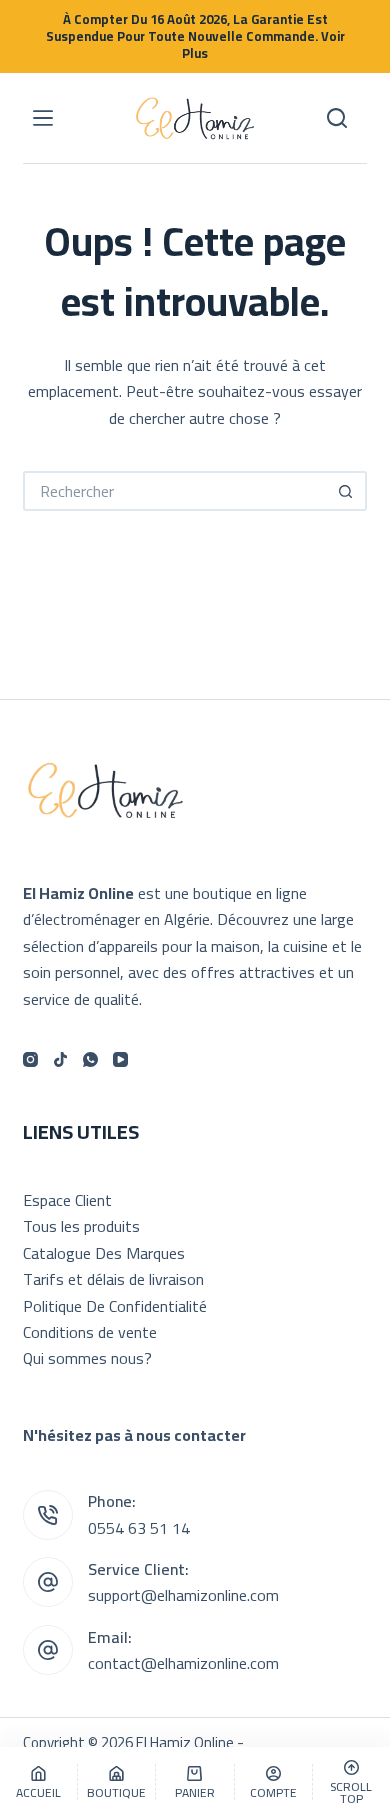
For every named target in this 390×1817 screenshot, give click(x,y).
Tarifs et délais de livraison (113, 1279)
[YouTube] (120, 1059)
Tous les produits (81, 1226)
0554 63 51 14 (139, 1528)
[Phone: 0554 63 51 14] (48, 1515)
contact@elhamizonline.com (183, 1663)
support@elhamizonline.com (183, 1595)
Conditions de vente (90, 1332)
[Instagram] (30, 1059)
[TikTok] (60, 1059)
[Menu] (43, 118)
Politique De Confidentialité (115, 1306)
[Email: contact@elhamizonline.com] (48, 1650)
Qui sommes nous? (87, 1358)
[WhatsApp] (90, 1059)
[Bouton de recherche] (347, 491)
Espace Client (67, 1200)
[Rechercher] (337, 118)
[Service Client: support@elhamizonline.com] (48, 1582)
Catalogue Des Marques (104, 1253)
